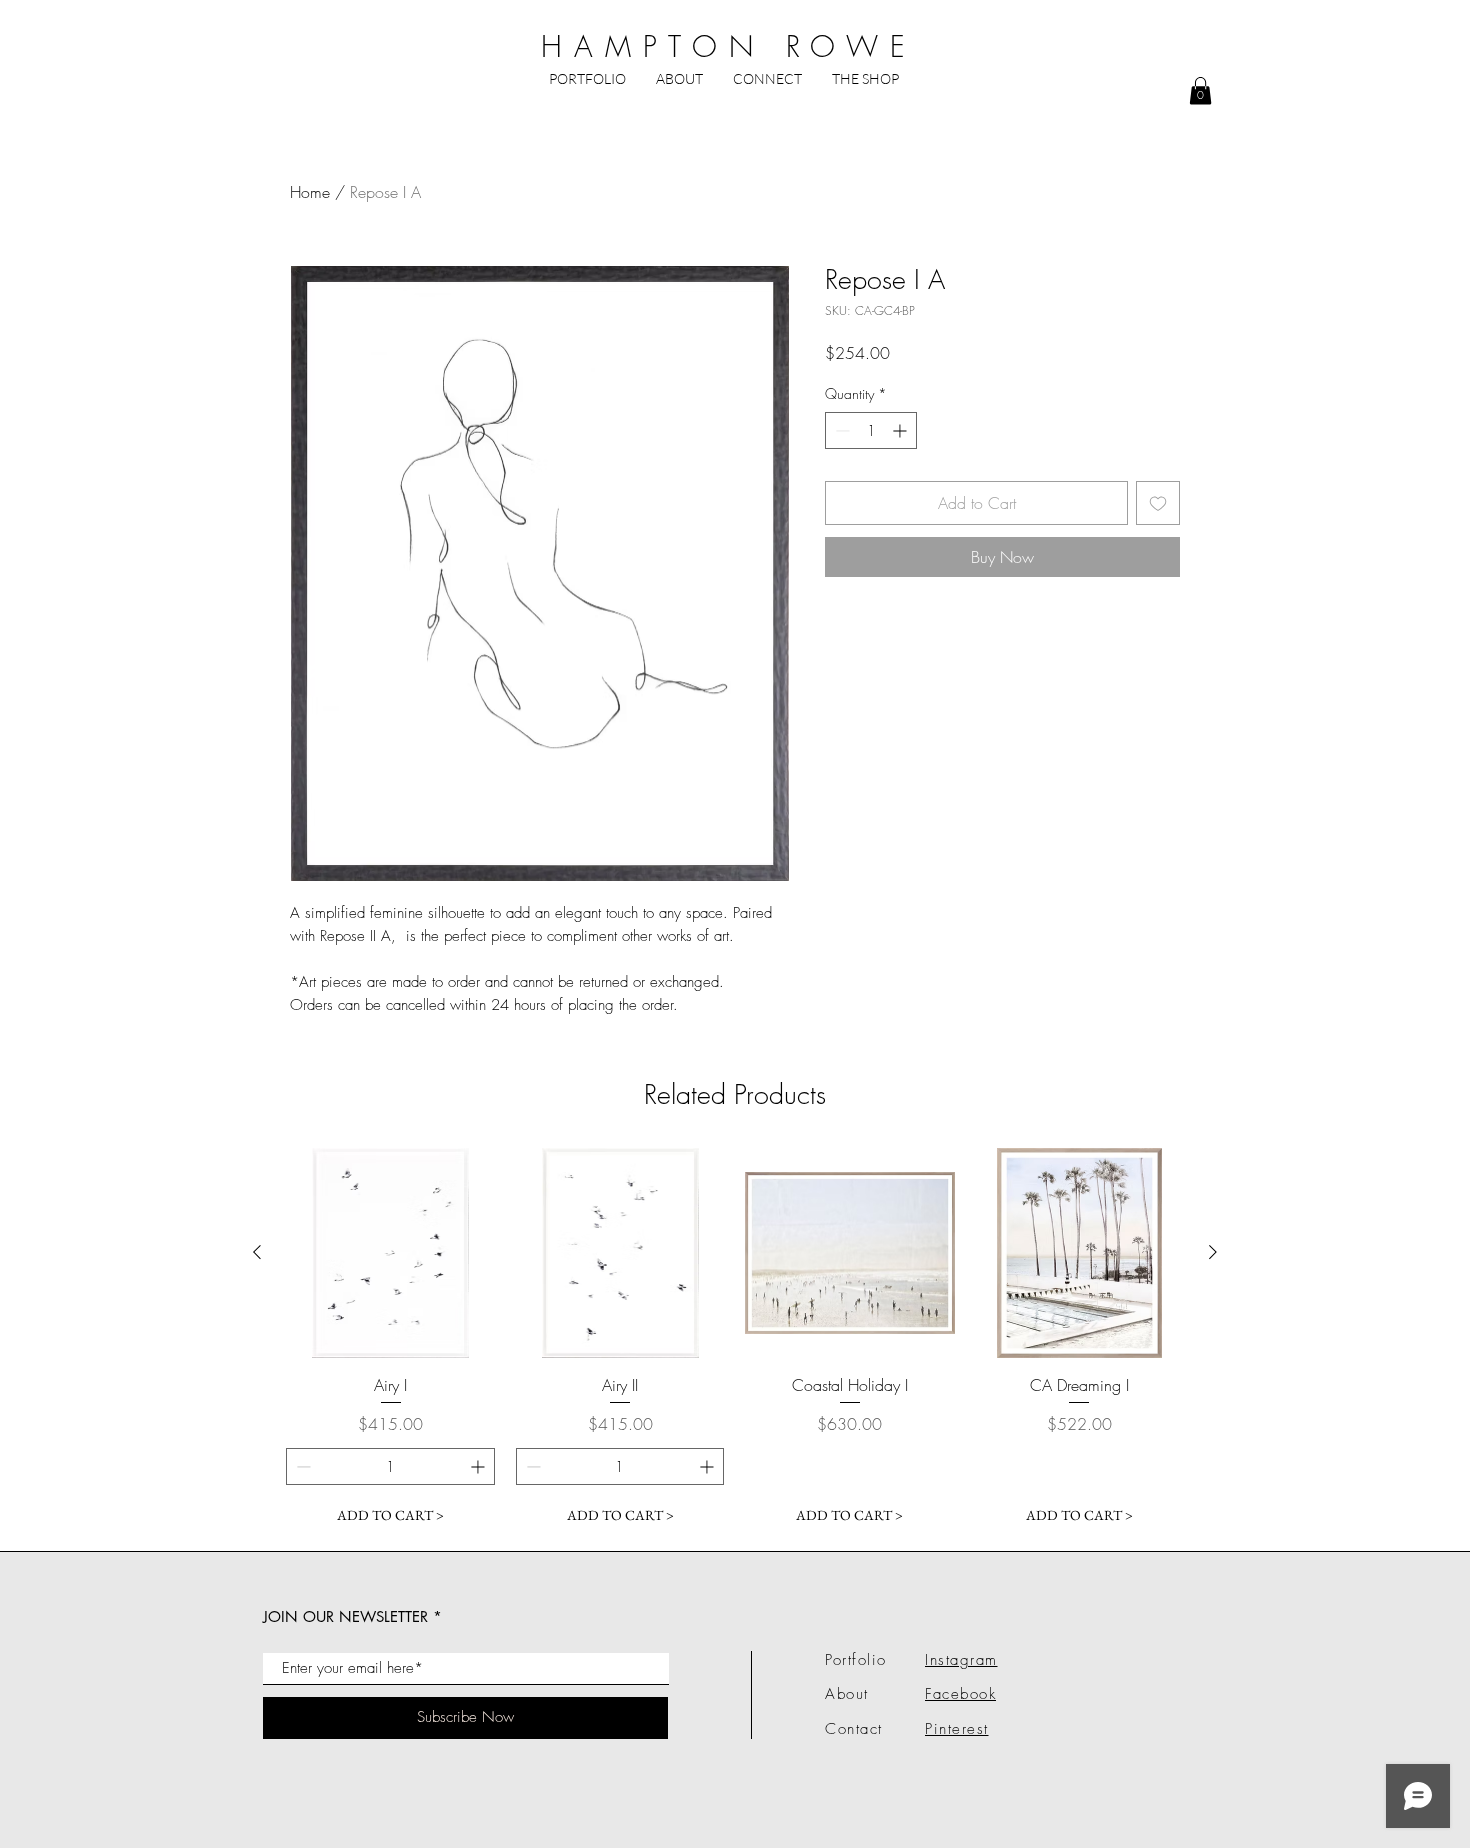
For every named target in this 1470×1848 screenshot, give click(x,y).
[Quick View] (391, 1253)
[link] (1200, 90)
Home (310, 192)
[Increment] (901, 430)
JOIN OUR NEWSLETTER (345, 1616)
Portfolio (856, 1660)
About (847, 1694)
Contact (854, 1729)
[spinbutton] (871, 430)
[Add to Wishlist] (1158, 503)
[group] (735, 1341)
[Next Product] (1213, 1252)
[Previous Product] (257, 1252)
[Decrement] (840, 430)
